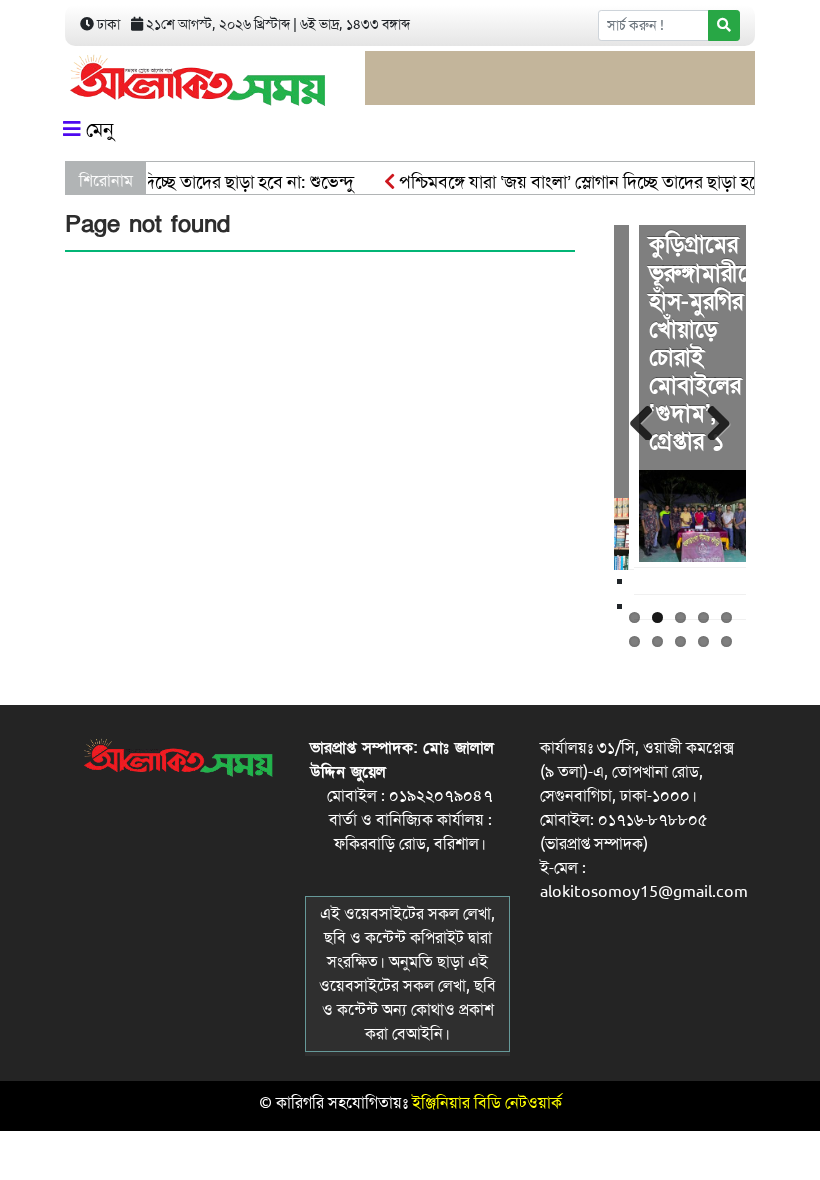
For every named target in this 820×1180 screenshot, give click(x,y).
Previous (644, 420)
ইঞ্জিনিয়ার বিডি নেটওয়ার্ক (487, 1103)
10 (726, 641)
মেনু (97, 129)
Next (716, 420)
